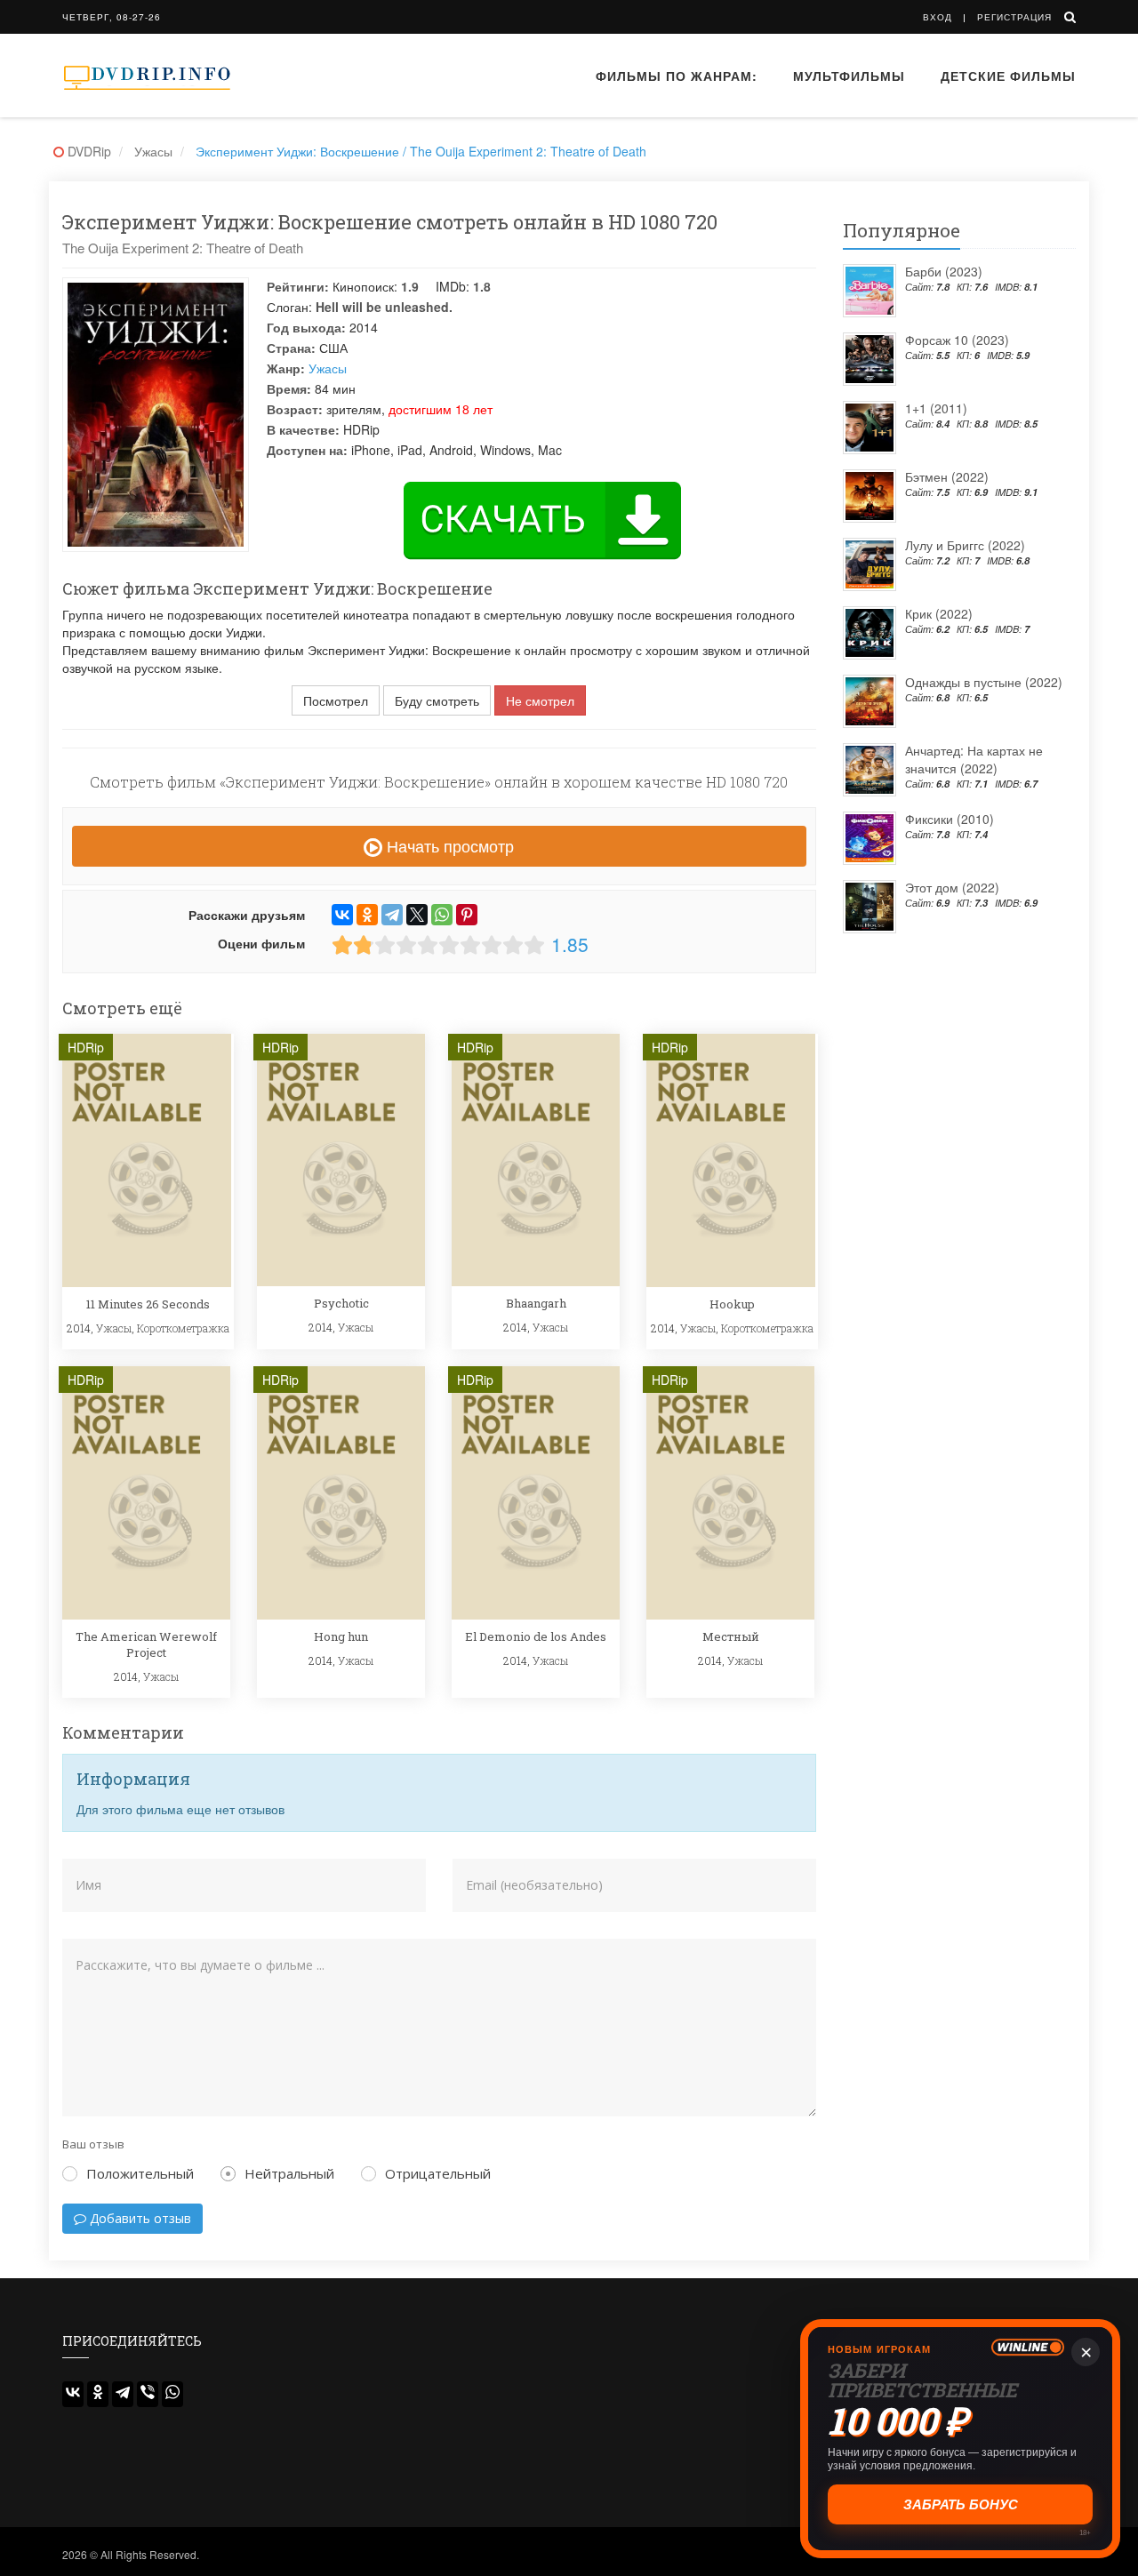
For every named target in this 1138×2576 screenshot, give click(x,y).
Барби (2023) (944, 271)
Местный (731, 1636)
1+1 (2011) (936, 408)
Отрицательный (438, 2173)
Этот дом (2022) (952, 887)
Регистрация (1014, 17)
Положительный (140, 2173)
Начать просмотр (448, 845)
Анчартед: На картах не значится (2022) (974, 759)
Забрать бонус (961, 2504)
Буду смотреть (437, 700)
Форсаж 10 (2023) (957, 340)
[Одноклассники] (367, 915)
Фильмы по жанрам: (677, 76)
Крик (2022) (939, 613)
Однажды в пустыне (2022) (984, 682)
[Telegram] (392, 915)
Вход (938, 17)
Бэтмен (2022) (947, 476)
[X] (417, 915)
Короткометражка (183, 1328)
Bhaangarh (536, 1303)
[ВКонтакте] (342, 915)
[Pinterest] (467, 915)
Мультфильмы (849, 76)
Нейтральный (289, 2173)
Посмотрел (336, 700)
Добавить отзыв (139, 2218)
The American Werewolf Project (146, 1644)
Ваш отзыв (93, 2144)
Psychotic (341, 1303)
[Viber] (148, 2394)
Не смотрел (540, 700)
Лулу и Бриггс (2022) (965, 545)
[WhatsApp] (442, 915)
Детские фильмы (1008, 76)
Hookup (732, 1304)
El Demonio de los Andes (536, 1636)
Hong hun (341, 1636)
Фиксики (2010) (950, 819)
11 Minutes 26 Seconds (148, 1304)
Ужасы (328, 368)
